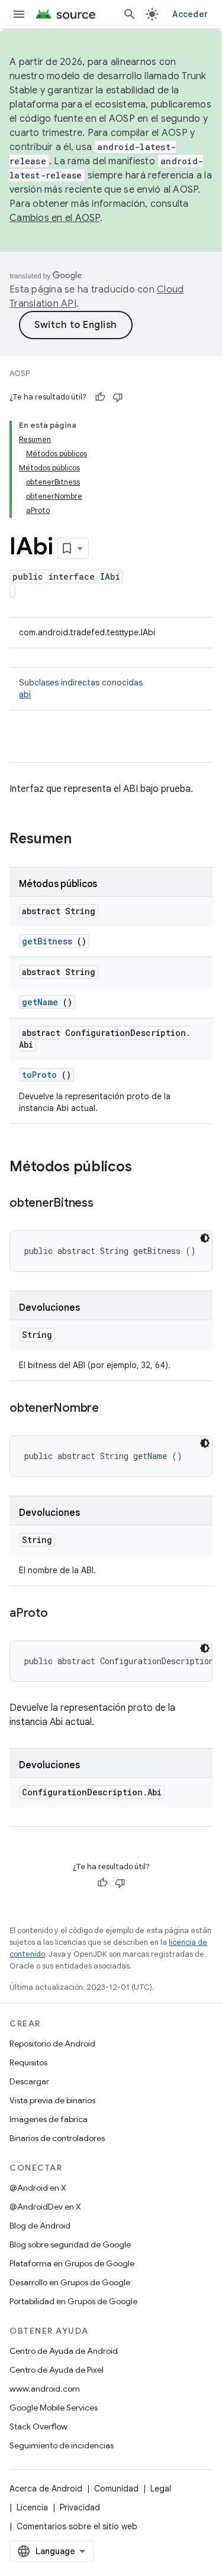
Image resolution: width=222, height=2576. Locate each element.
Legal (161, 2489)
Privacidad (80, 2507)
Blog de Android (40, 2226)
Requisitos (28, 2062)
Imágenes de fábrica (49, 2119)
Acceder (190, 14)
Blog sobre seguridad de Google (70, 2244)
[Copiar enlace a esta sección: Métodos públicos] (144, 1168)
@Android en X (38, 2188)
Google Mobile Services (54, 2408)
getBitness (47, 941)
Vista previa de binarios (52, 2100)
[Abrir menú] (19, 14)
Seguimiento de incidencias (62, 2445)
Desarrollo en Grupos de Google (70, 2282)
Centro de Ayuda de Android (64, 2351)
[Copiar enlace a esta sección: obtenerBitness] (105, 1204)
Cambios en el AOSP (55, 218)
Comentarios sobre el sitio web (77, 2526)
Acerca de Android (46, 2489)
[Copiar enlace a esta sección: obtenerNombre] (111, 1409)
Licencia (32, 2507)
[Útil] (100, 397)
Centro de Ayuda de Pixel (57, 2370)
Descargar (29, 2081)
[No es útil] (118, 397)
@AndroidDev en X (45, 2207)
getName (40, 1002)
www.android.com (45, 2389)
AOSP (20, 373)
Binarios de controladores (57, 2138)
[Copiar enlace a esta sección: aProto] (60, 1614)
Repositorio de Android (52, 2044)
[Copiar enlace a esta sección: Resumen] (87, 840)
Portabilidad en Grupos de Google (73, 2301)
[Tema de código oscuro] (205, 1238)
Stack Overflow (38, 2426)
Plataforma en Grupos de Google (72, 2263)
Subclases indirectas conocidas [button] (81, 688)
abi (25, 694)
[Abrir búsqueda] (130, 14)
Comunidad (116, 2489)
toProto (39, 1075)
